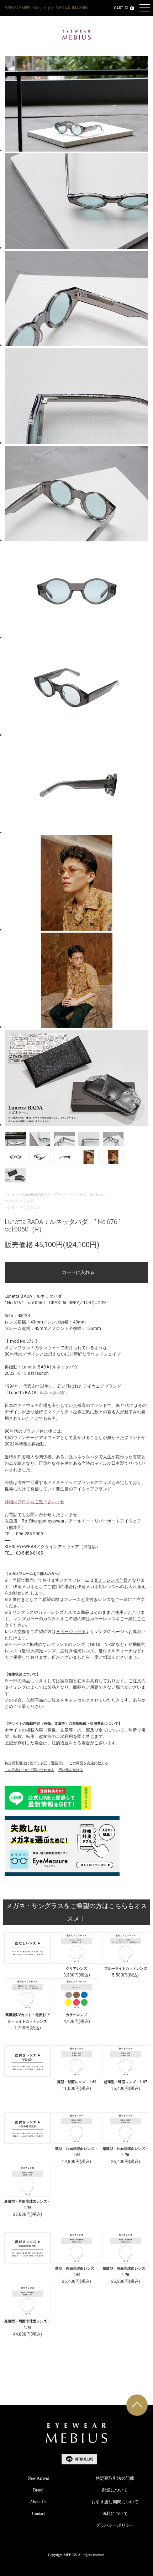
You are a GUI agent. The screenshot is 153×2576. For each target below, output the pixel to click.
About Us (38, 2502)
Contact (38, 2514)
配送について (115, 2490)
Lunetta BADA (34, 1195)
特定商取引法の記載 (115, 2478)
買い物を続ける (71, 1770)
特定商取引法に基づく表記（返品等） (35, 1763)
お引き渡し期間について (115, 2502)
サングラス (32, 1207)
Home (9, 1195)
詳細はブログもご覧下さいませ (35, 1502)
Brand (38, 2490)
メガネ (28, 1201)
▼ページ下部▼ (71, 1632)
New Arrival (38, 2478)
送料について (115, 2514)
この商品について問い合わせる (30, 1770)
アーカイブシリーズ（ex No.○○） (81, 1195)
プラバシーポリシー (115, 2525)
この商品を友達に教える (89, 1763)
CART (123, 8)
